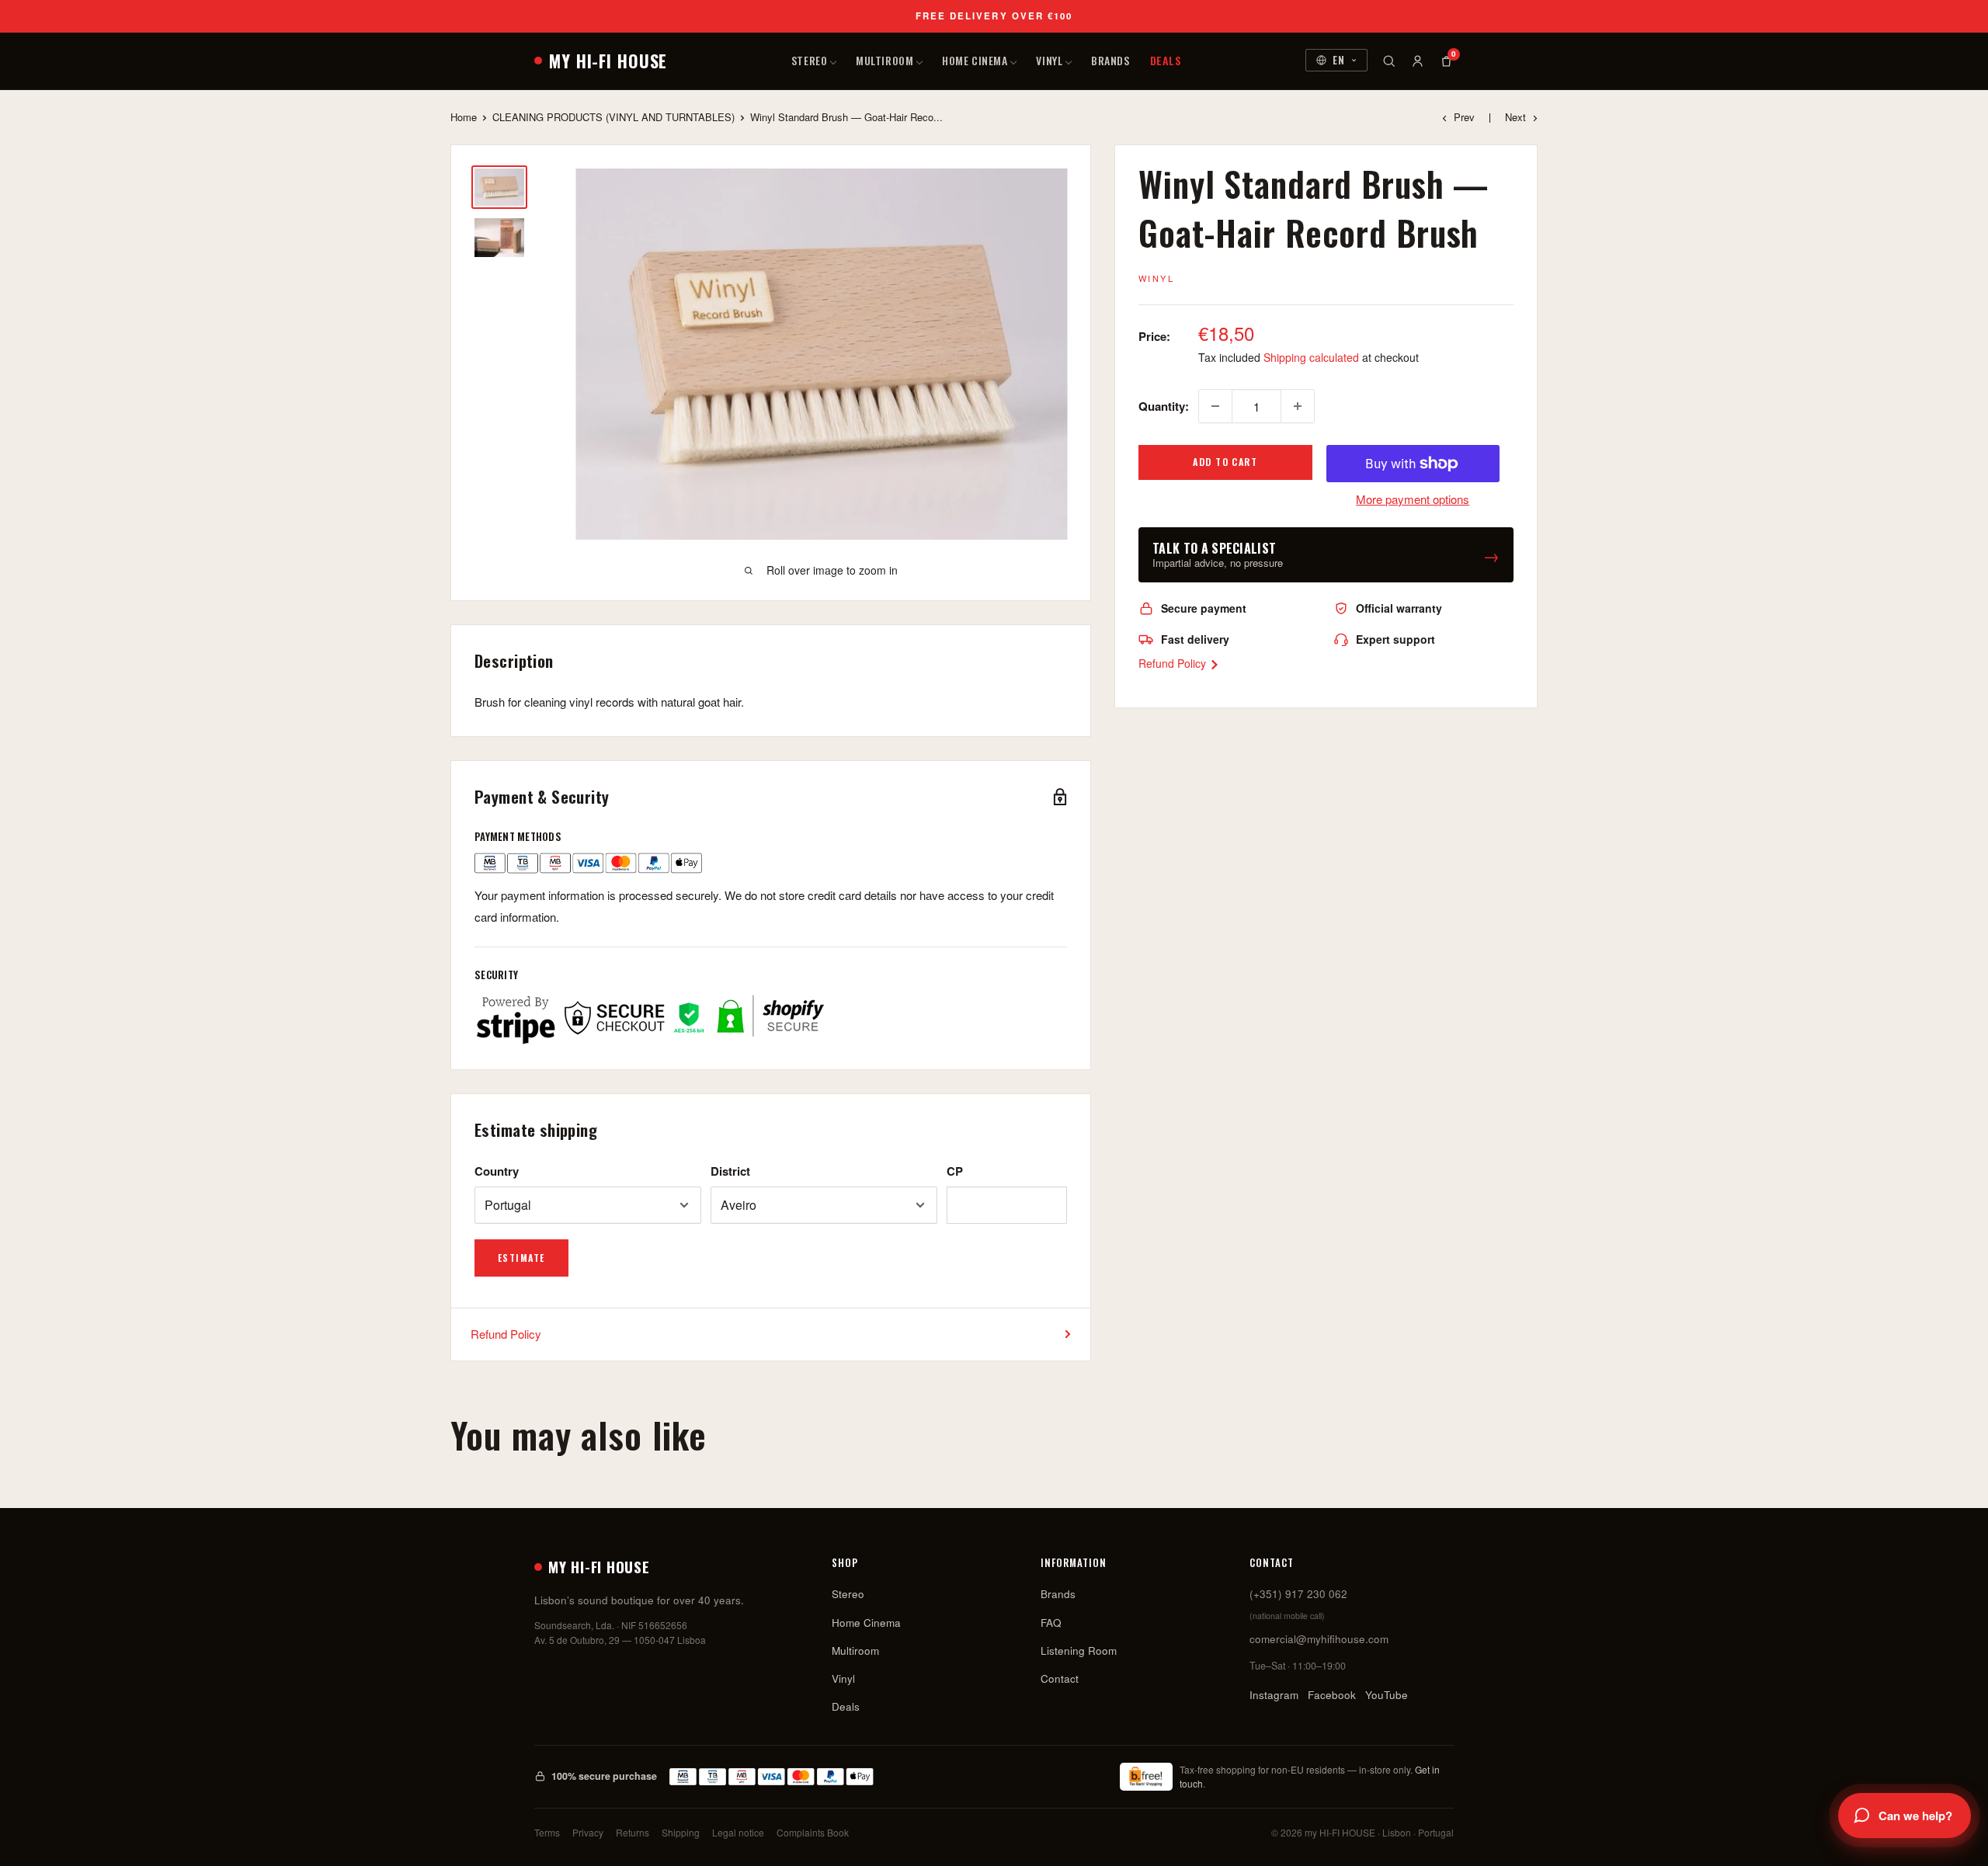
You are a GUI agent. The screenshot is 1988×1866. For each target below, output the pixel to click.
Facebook (1332, 1695)
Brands (1110, 60)
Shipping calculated (1311, 357)
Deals (1166, 60)
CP (955, 1171)
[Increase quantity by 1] (1298, 406)
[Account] (1418, 61)
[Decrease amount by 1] (1215, 406)
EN (1339, 60)
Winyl (1156, 278)
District (730, 1171)
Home (464, 117)
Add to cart (1225, 462)
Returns (633, 1832)
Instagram (1274, 1695)
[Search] (1389, 61)
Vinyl (1049, 60)
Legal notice (738, 1832)
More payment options (1413, 499)
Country (497, 1171)
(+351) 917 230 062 (1298, 1594)
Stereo (809, 60)
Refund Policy (1174, 663)
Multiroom (885, 60)
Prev (1464, 117)
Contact (1060, 1678)
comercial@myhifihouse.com (1319, 1639)
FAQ (1051, 1623)
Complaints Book (813, 1832)
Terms (547, 1832)
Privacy (588, 1832)
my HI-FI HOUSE (608, 61)
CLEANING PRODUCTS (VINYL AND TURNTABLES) (613, 117)
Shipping (681, 1832)
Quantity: (1164, 406)
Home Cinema (975, 60)
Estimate (521, 1258)
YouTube (1387, 1695)
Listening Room (1079, 1651)
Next (1515, 117)
